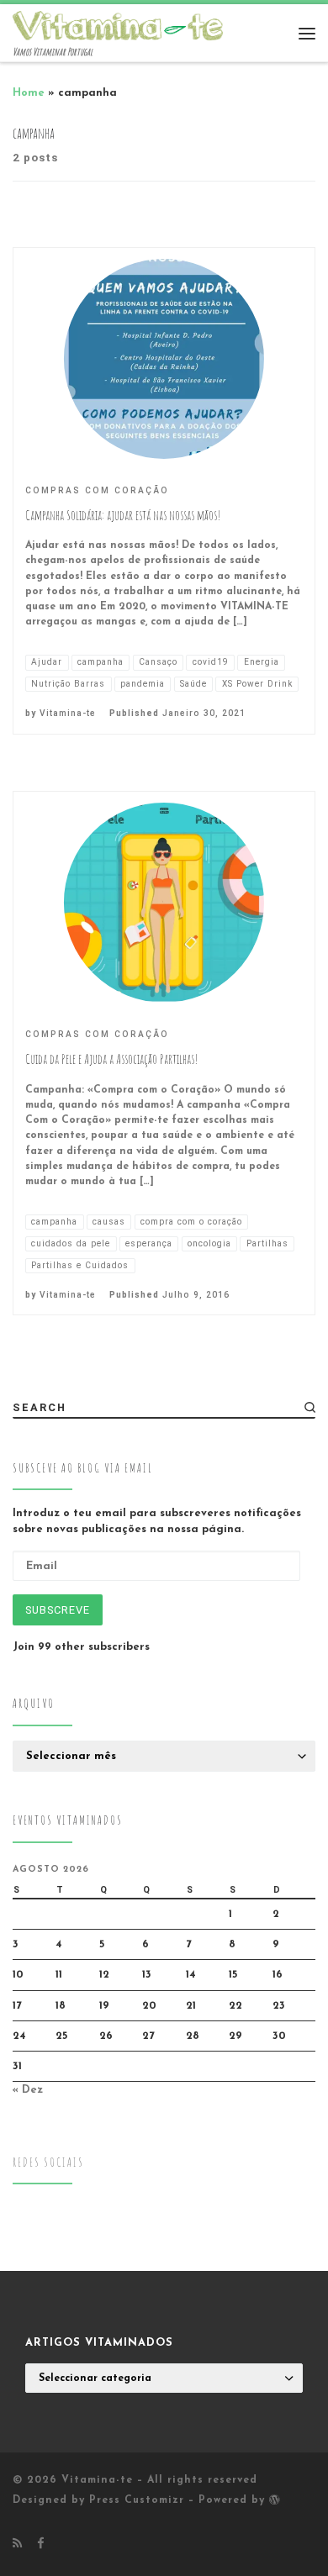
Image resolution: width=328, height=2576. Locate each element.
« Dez (28, 2090)
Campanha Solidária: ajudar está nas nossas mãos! (123, 515)
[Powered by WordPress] (275, 2500)
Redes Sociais (48, 2162)
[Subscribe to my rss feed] (17, 2544)
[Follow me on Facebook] (40, 2544)
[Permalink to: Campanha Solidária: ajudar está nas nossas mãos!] (164, 359)
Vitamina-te (68, 713)
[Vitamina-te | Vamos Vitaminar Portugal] (118, 24)
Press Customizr (137, 2500)
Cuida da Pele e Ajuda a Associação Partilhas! (111, 1059)
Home (29, 93)
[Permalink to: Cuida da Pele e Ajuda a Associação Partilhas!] (164, 903)
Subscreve (58, 1610)
